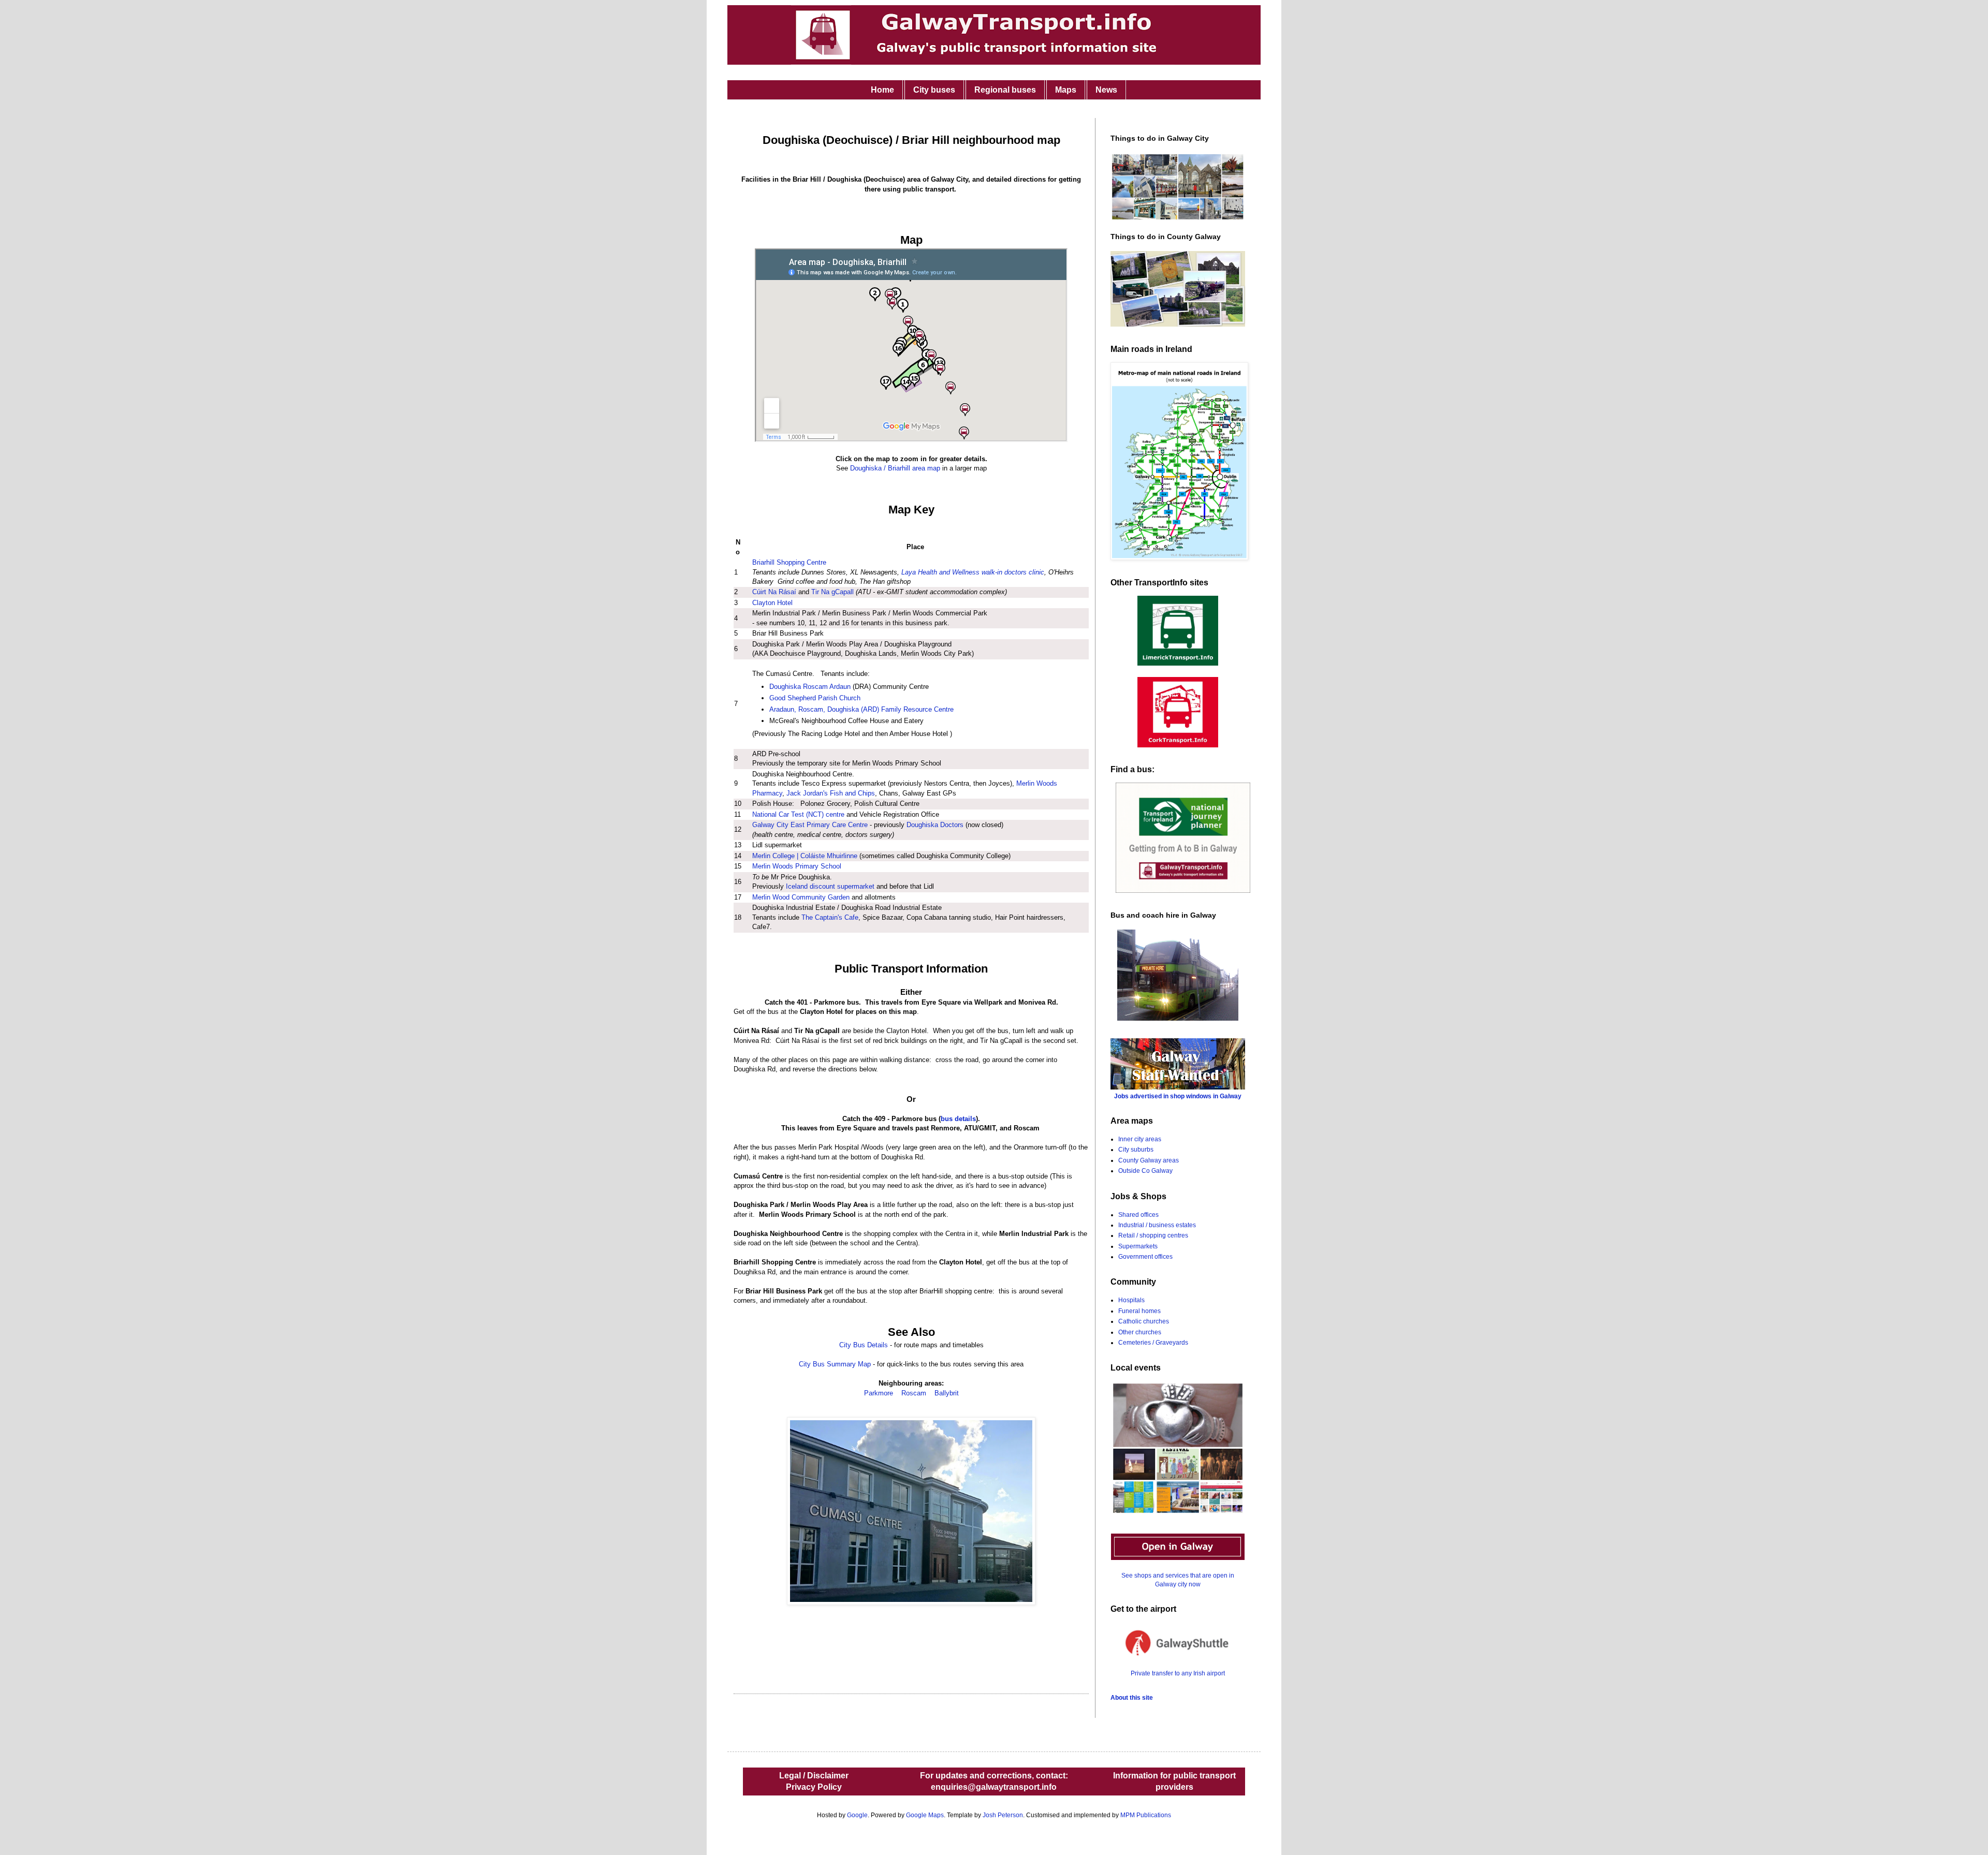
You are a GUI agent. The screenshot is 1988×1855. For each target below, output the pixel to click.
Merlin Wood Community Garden (801, 897)
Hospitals (1131, 1300)
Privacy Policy (814, 1787)
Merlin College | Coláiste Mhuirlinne (805, 856)
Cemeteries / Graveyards (1153, 1343)
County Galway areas (1149, 1160)
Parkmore (879, 1393)
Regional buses (1005, 90)
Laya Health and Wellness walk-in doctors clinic (973, 572)
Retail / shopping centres (1153, 1235)
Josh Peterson (1003, 1815)
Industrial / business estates (1157, 1225)
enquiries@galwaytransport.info (994, 1787)
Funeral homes (1139, 1311)
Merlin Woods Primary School (797, 866)
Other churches (1140, 1332)
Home (882, 90)
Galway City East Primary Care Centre (810, 825)
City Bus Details (864, 1345)
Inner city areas (1140, 1139)
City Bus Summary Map (835, 1364)
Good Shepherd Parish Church (815, 698)
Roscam (914, 1393)
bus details (958, 1119)
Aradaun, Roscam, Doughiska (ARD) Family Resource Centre (861, 709)
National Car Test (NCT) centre (798, 814)
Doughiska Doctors (935, 825)
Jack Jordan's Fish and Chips (831, 793)
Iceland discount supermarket (830, 886)
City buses (934, 90)
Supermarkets (1138, 1246)
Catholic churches (1144, 1321)
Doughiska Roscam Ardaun (810, 687)
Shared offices (1138, 1215)
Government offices (1145, 1257)
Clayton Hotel (772, 603)
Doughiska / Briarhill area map (896, 468)
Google (857, 1815)
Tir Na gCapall (832, 592)
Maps (1066, 90)
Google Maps (925, 1815)
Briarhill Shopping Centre (789, 562)
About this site (1132, 1698)
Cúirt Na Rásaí (774, 592)
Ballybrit (947, 1393)
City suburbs (1136, 1150)
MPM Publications (1146, 1815)
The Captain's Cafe (830, 917)
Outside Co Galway (1145, 1171)
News (1106, 90)
